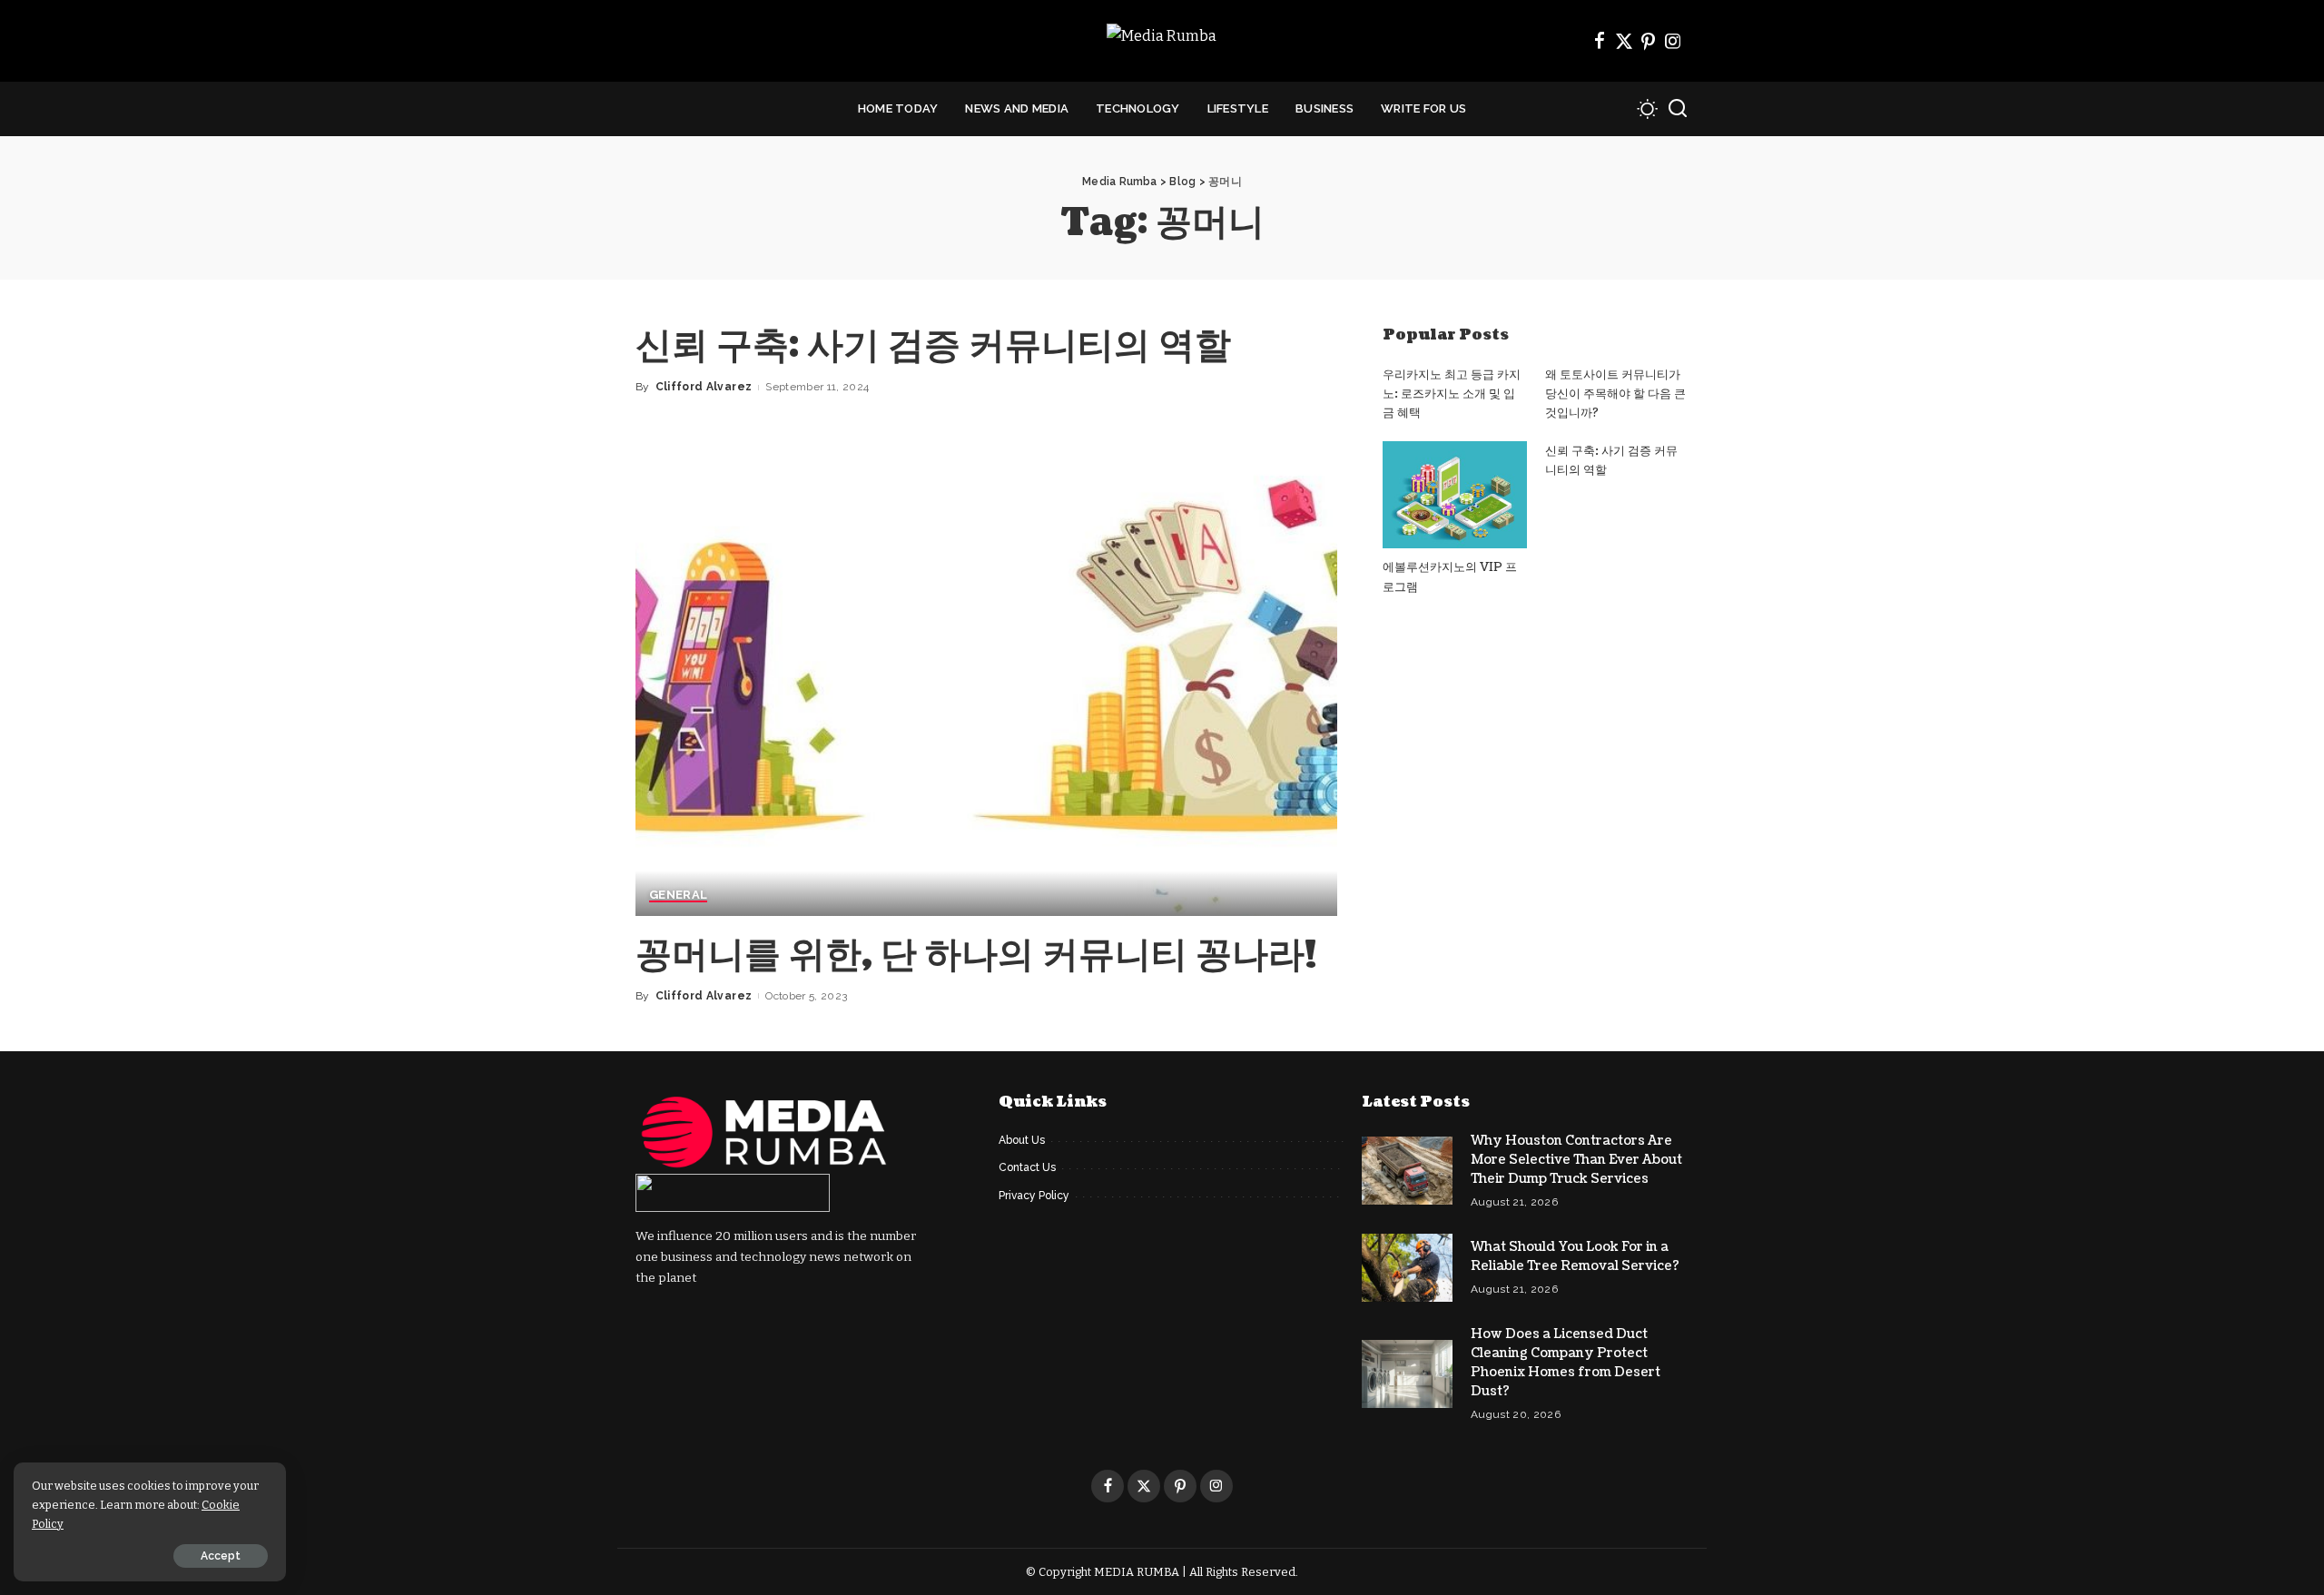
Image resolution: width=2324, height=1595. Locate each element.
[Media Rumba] (1162, 41)
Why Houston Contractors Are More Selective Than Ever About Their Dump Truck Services (1576, 1160)
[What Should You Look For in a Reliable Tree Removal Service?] (1407, 1268)
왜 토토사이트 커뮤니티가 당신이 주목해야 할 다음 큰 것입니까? (1615, 394)
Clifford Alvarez (704, 387)
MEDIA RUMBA (1137, 1572)
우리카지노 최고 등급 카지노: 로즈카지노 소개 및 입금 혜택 (1452, 394)
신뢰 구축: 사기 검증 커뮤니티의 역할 (933, 346)
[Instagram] (1673, 41)
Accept (221, 1556)
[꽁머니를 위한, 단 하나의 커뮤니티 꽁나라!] (986, 679)
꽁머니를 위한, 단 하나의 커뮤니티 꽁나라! (976, 955)
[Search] (1678, 109)
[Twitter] (1624, 41)
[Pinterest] (1649, 41)
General (678, 895)
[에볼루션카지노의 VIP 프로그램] (1454, 495)
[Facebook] (1600, 41)
